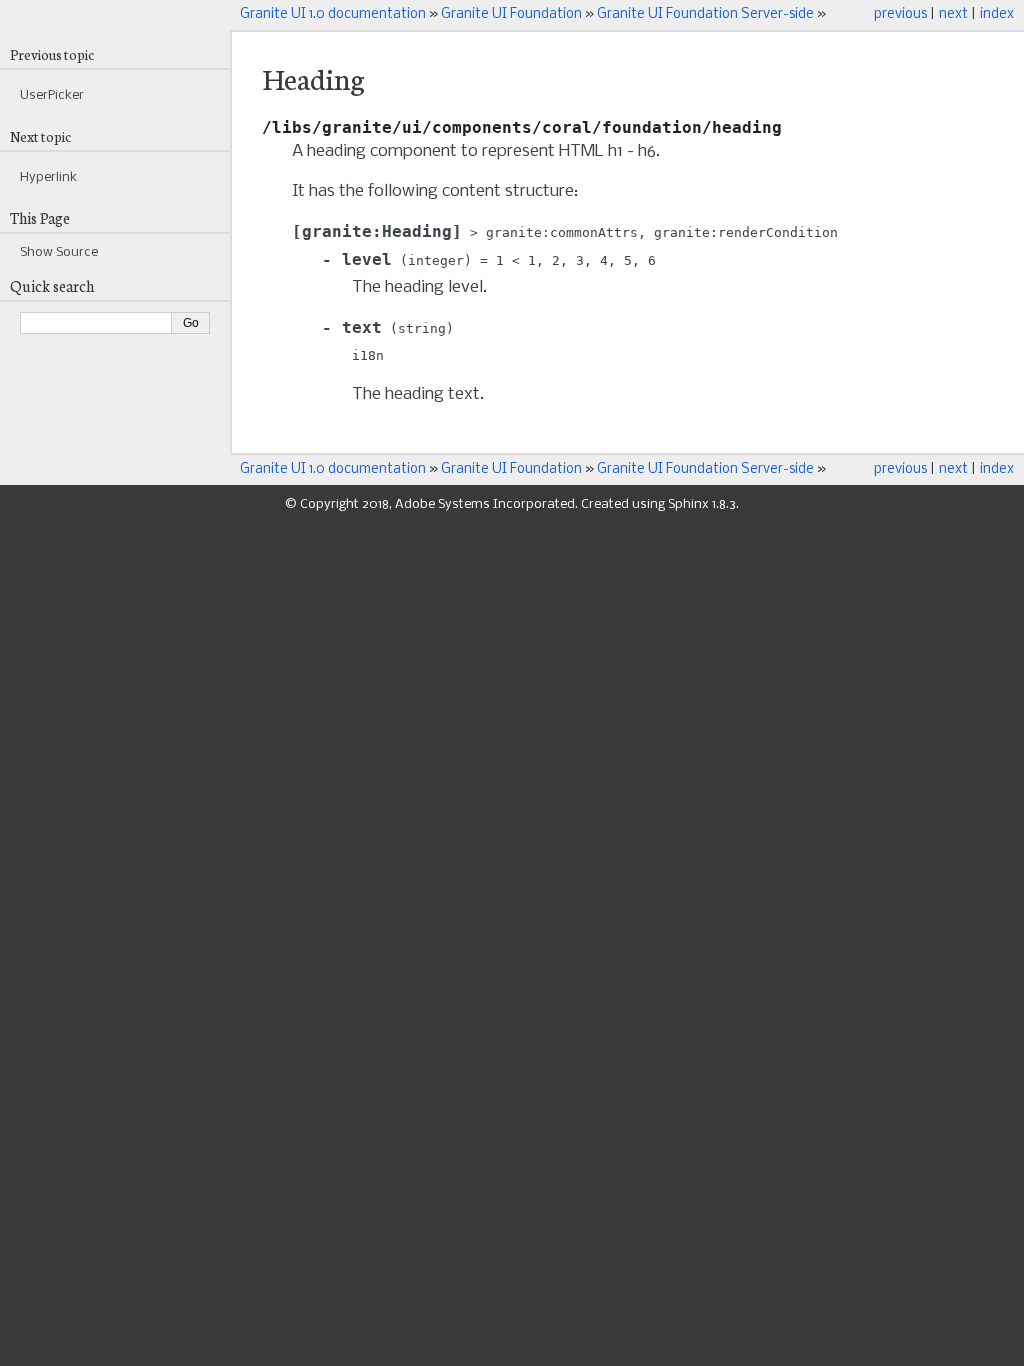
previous (900, 14)
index (997, 14)
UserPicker (52, 95)
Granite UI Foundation (511, 14)
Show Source (59, 252)
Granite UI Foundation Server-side (705, 14)
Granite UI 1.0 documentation (333, 14)
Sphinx (688, 504)
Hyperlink (48, 177)
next (953, 14)
